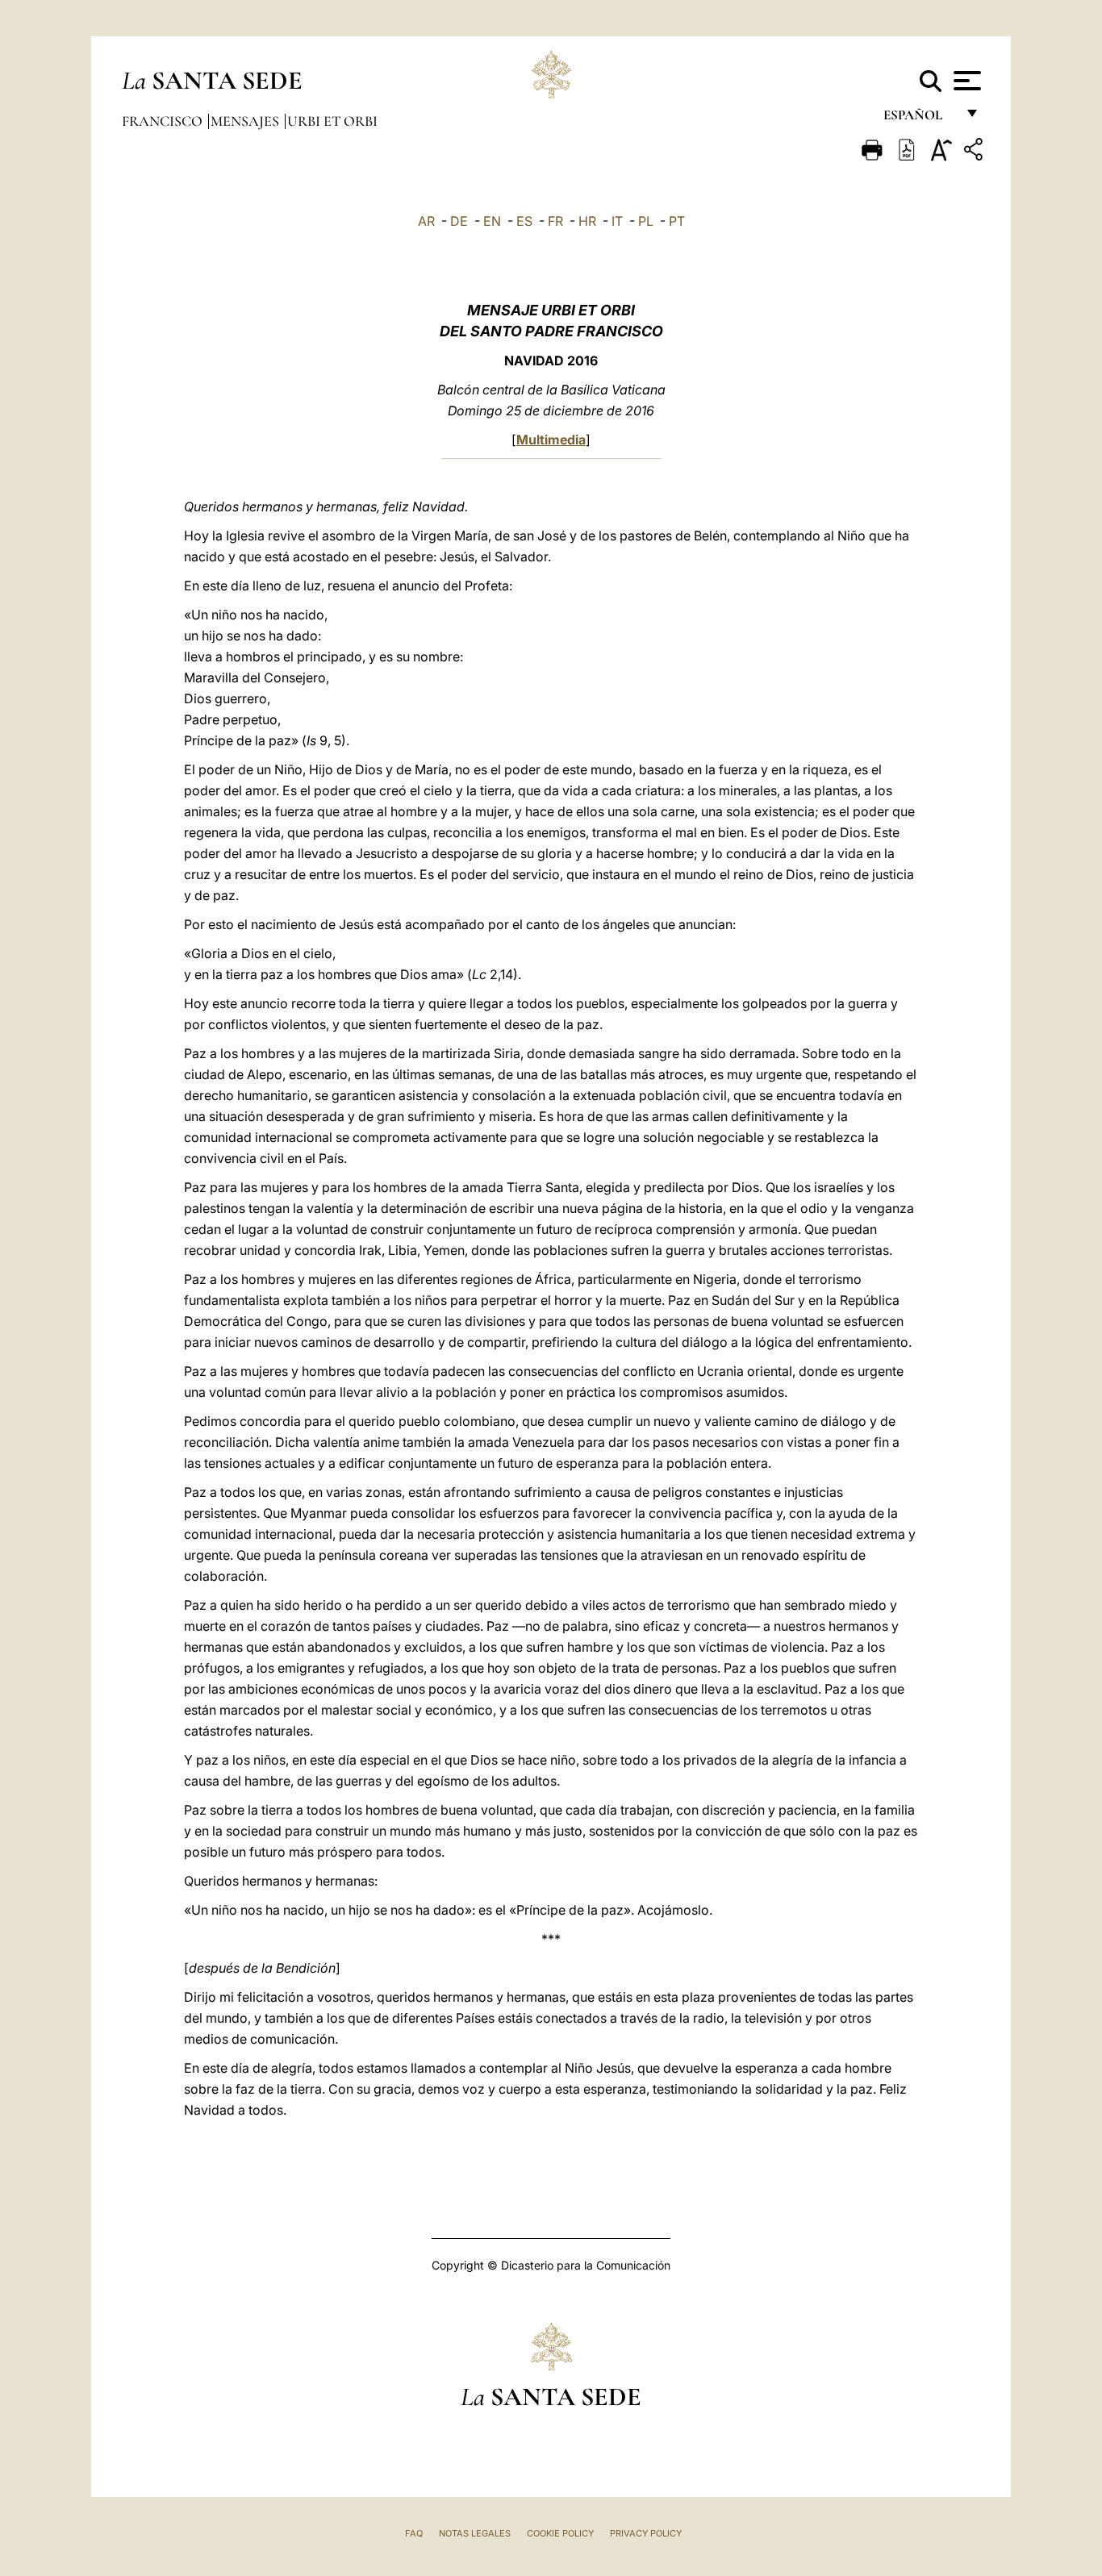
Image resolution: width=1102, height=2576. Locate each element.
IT (617, 221)
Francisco (164, 121)
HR (587, 221)
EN (492, 221)
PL (646, 221)
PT (677, 221)
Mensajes (246, 121)
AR (426, 221)
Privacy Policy (646, 2533)
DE (459, 221)
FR (555, 221)
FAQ (414, 2533)
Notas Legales (475, 2533)
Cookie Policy (560, 2533)
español (919, 119)
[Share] (975, 152)
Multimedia (551, 440)
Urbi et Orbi (332, 121)
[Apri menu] (965, 81)
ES (524, 221)
